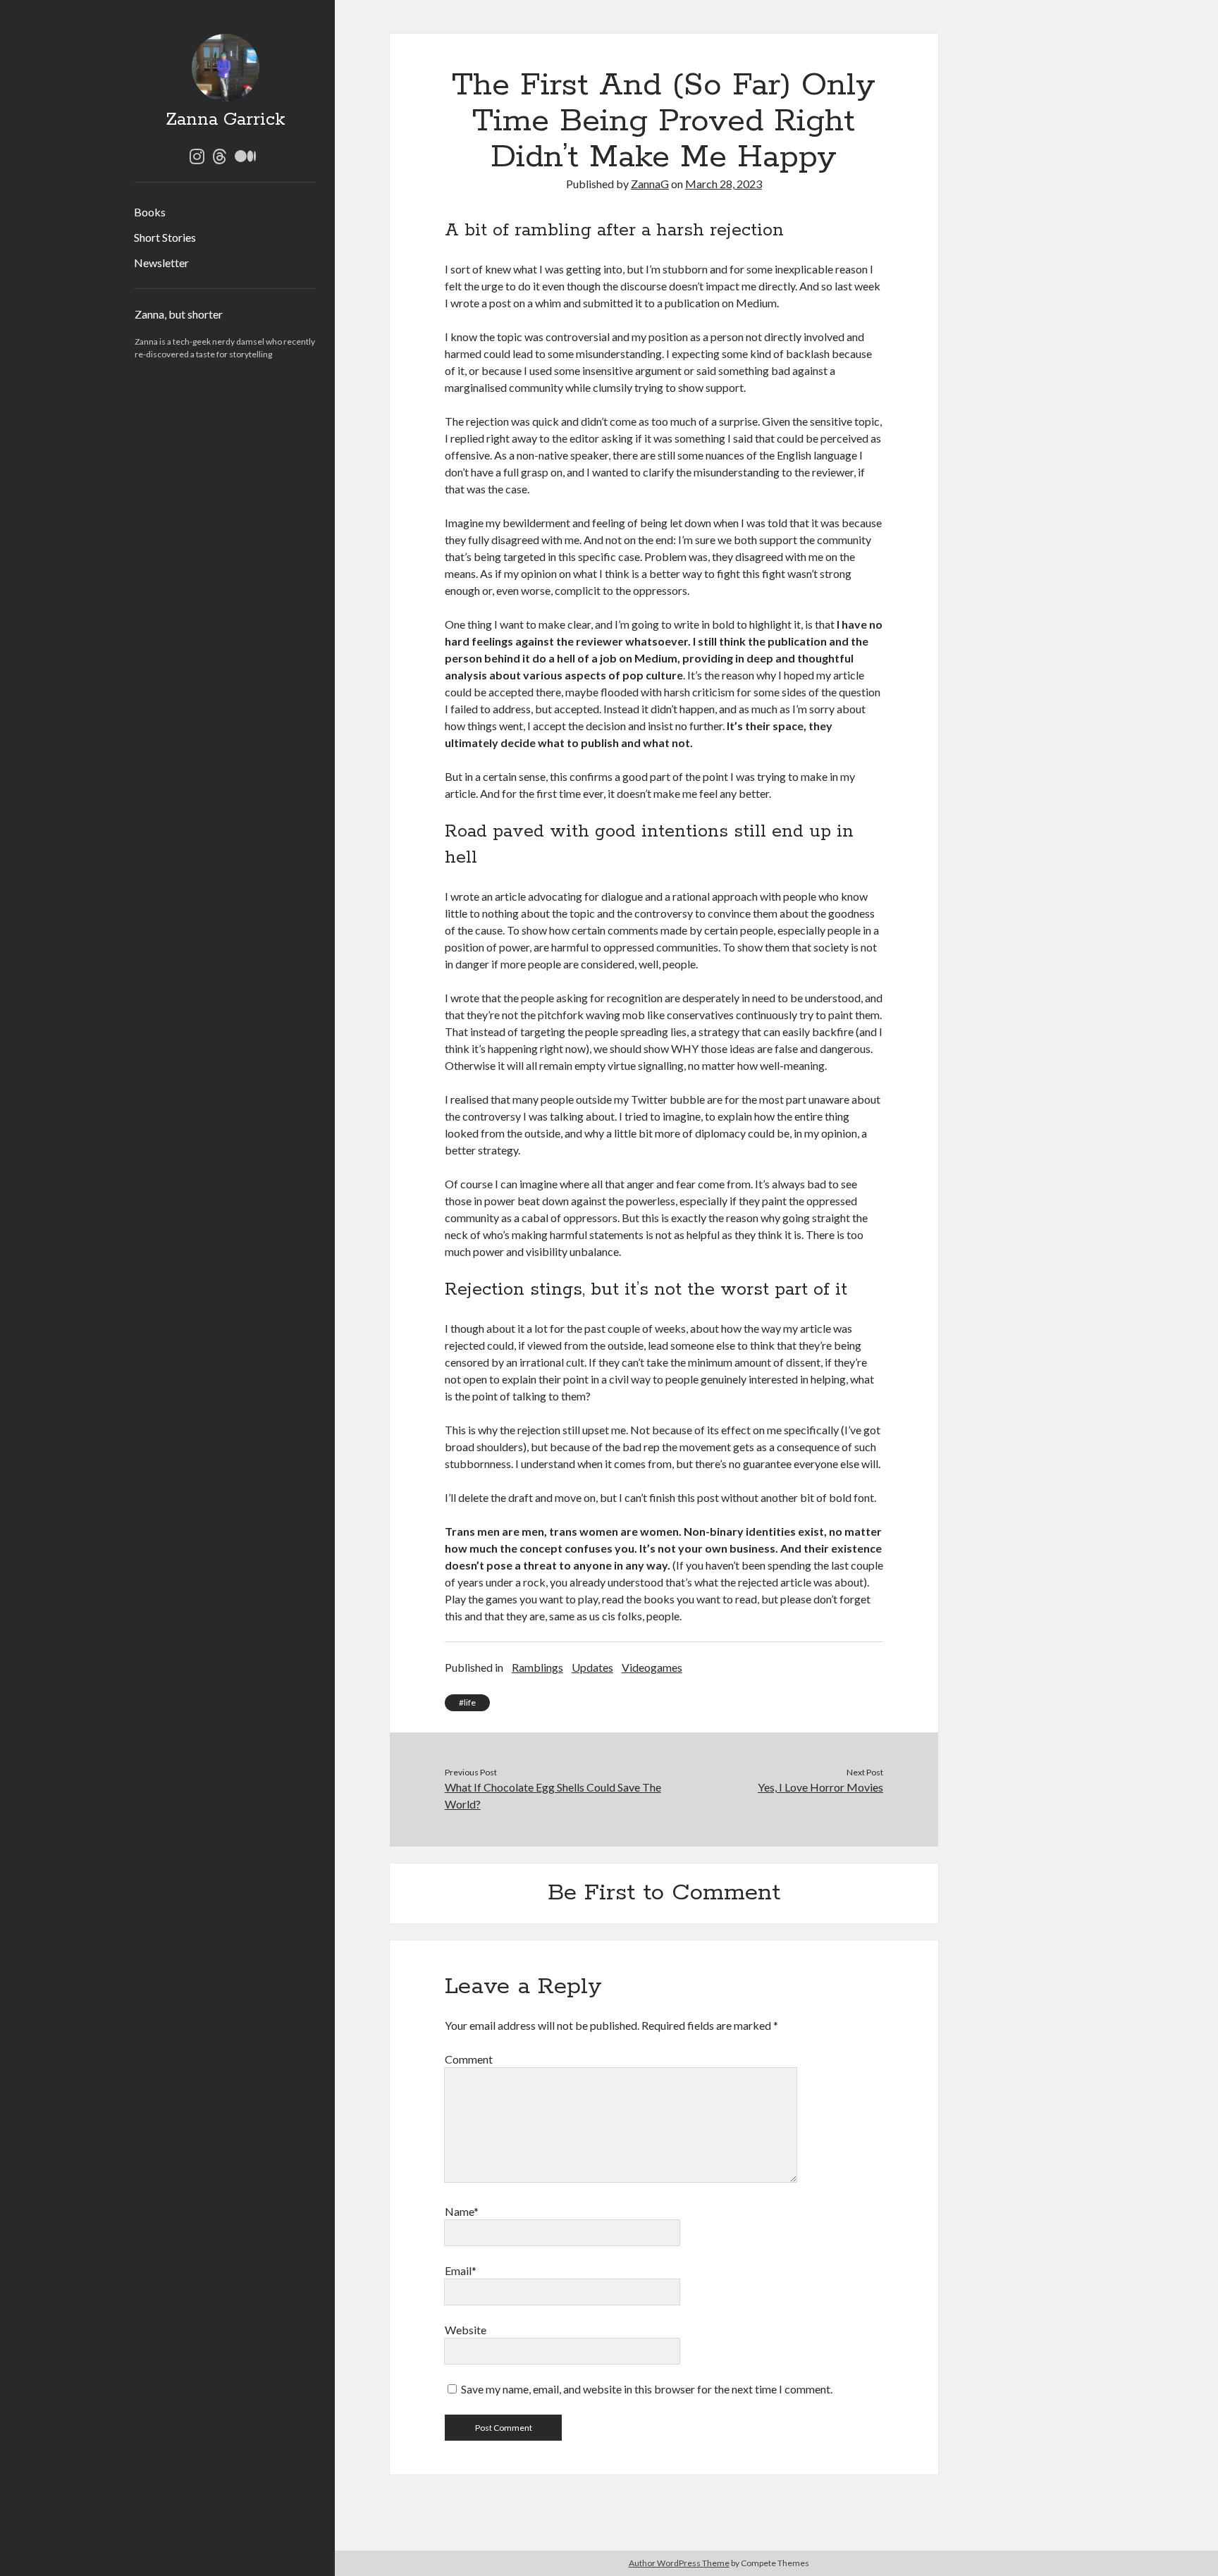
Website (466, 2330)
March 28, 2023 (724, 184)
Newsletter (161, 263)
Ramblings (537, 1667)
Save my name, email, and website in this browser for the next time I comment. (647, 2389)
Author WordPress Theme (679, 2563)
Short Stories (165, 237)
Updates (592, 1667)
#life (467, 1702)
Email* (461, 2270)
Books (150, 212)
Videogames (652, 1667)
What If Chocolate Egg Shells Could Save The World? (553, 1795)
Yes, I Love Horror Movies (820, 1787)
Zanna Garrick (226, 120)
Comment (469, 2059)
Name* (462, 2211)
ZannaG (650, 184)
